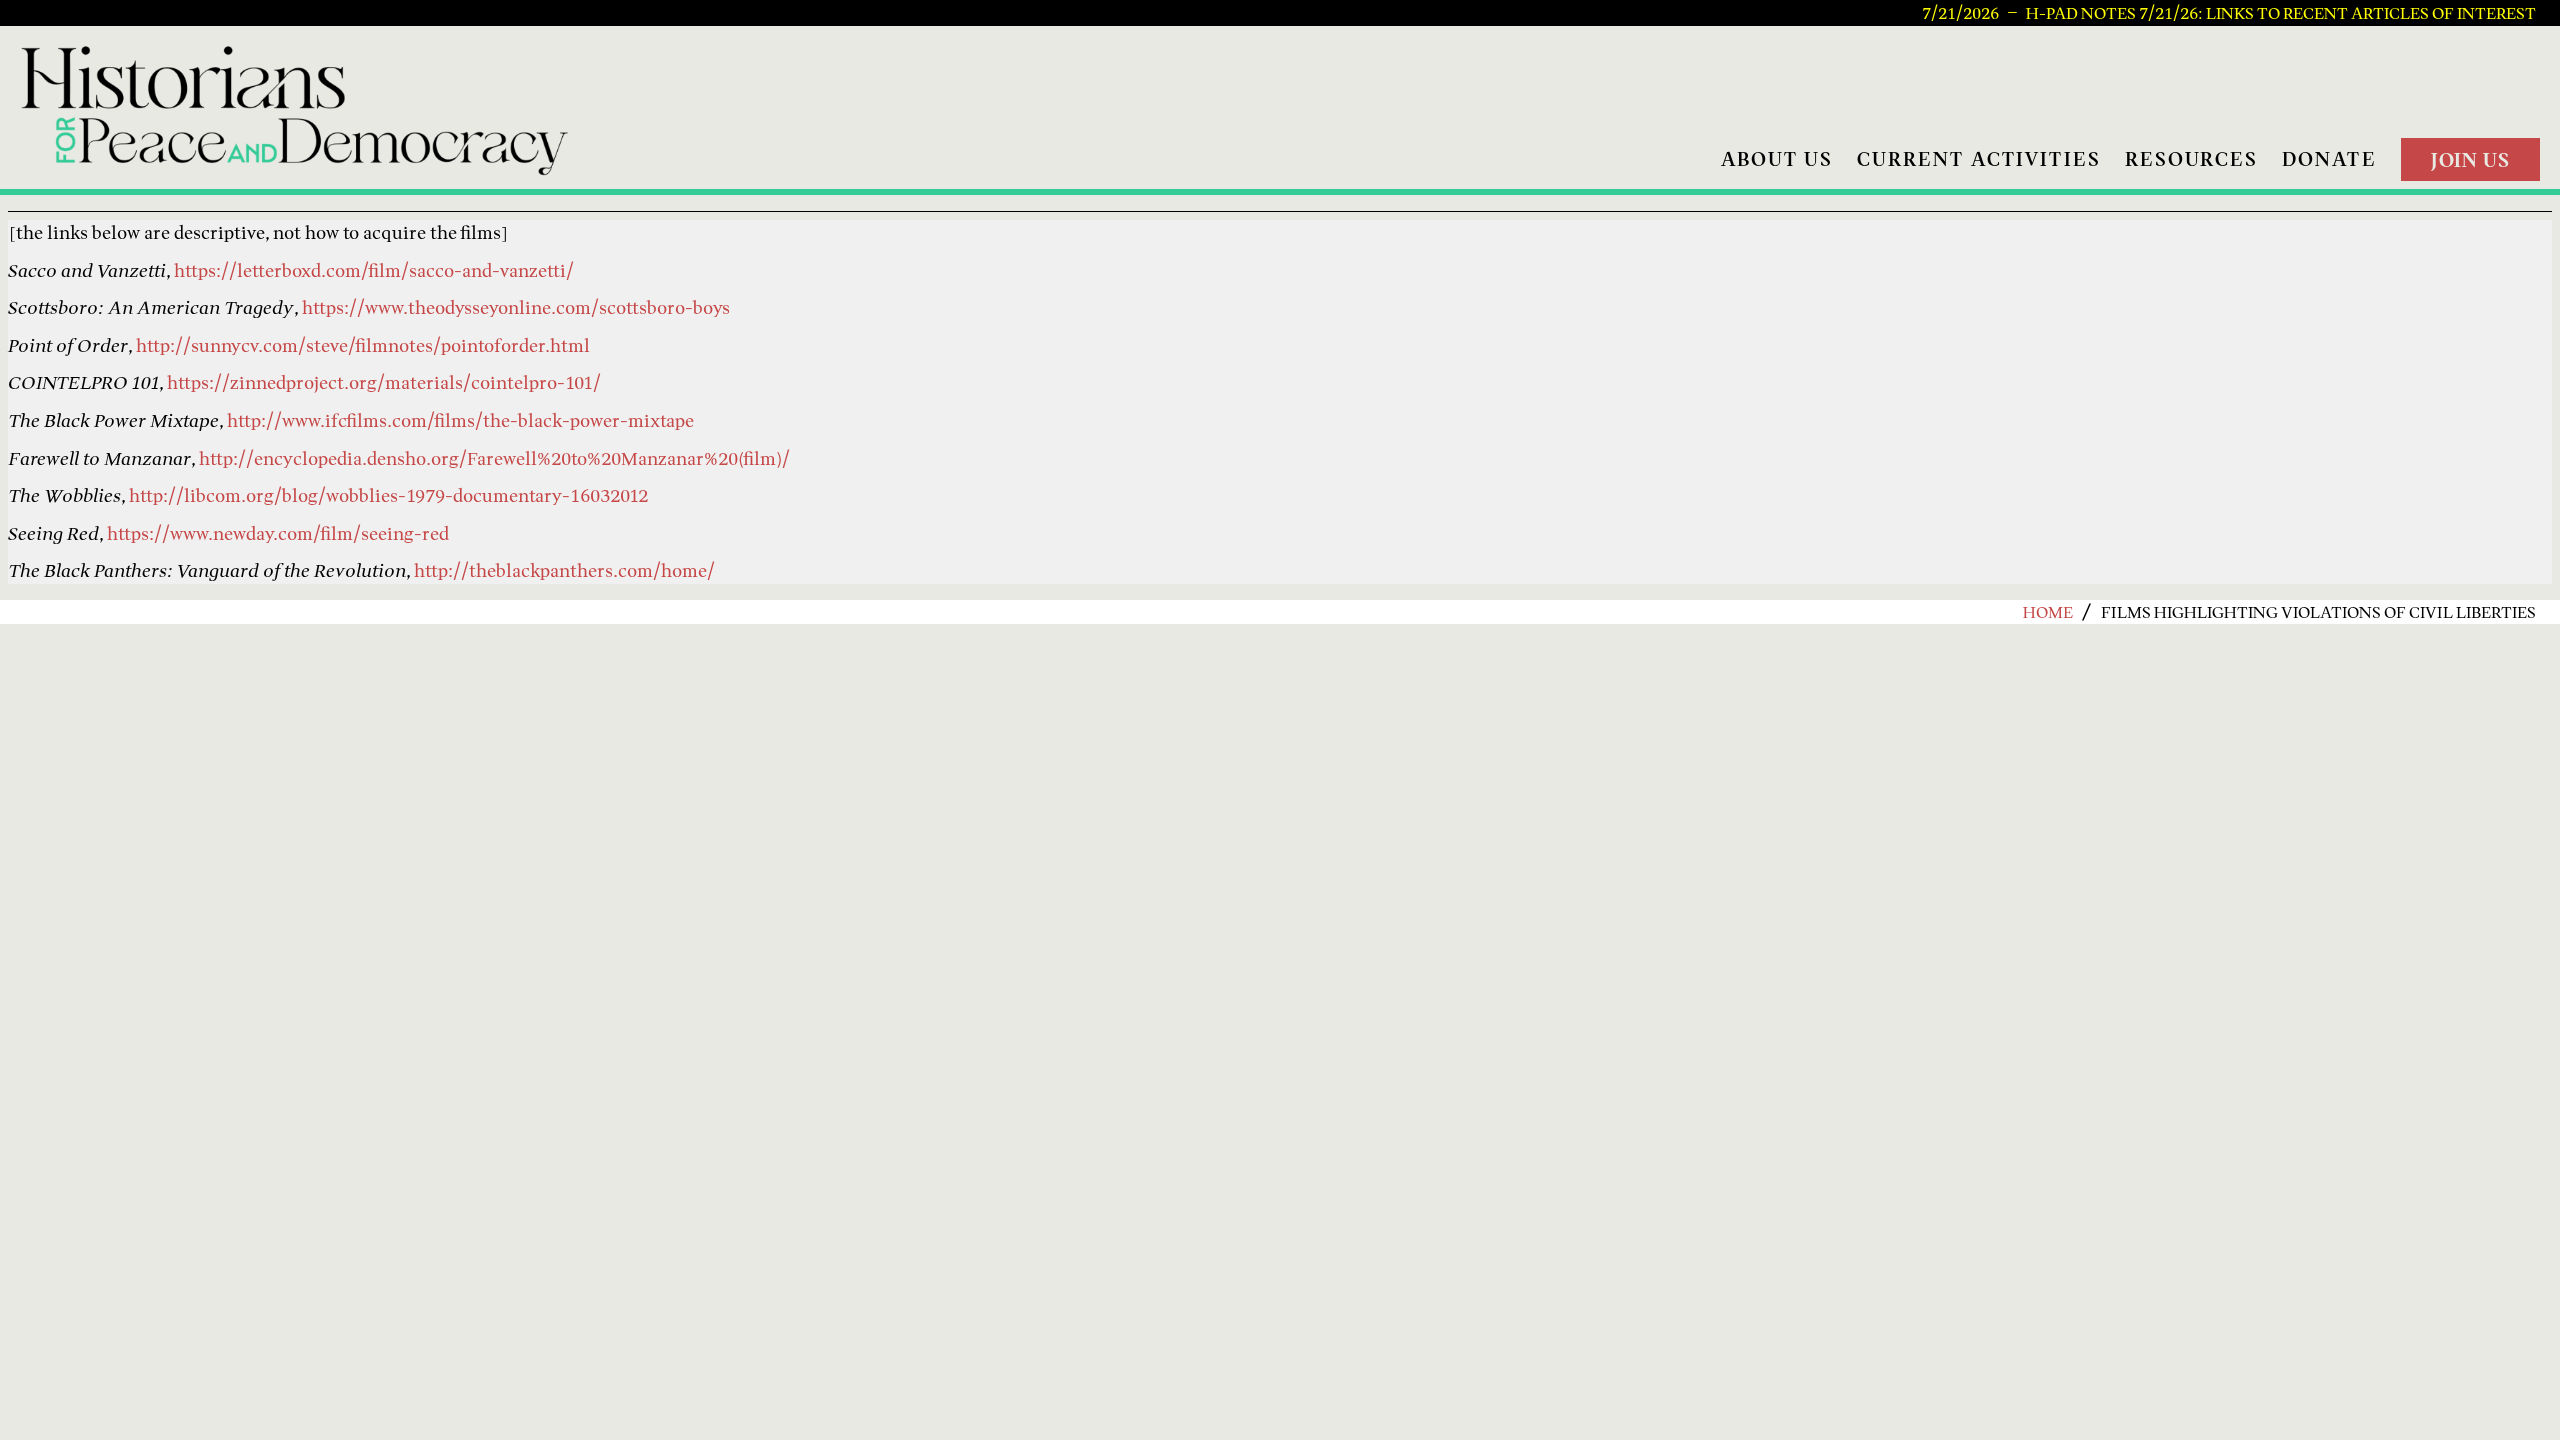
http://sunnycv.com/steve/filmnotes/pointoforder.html (363, 345)
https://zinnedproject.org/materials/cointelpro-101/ (384, 382)
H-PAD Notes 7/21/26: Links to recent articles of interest (2281, 13)
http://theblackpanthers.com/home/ (564, 570)
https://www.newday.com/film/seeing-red (278, 533)
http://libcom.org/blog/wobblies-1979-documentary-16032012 (388, 495)
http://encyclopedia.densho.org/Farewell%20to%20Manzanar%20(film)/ (494, 458)
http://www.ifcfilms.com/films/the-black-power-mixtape (460, 420)
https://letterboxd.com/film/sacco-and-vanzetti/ (374, 270)
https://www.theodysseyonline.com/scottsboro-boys (516, 307)
